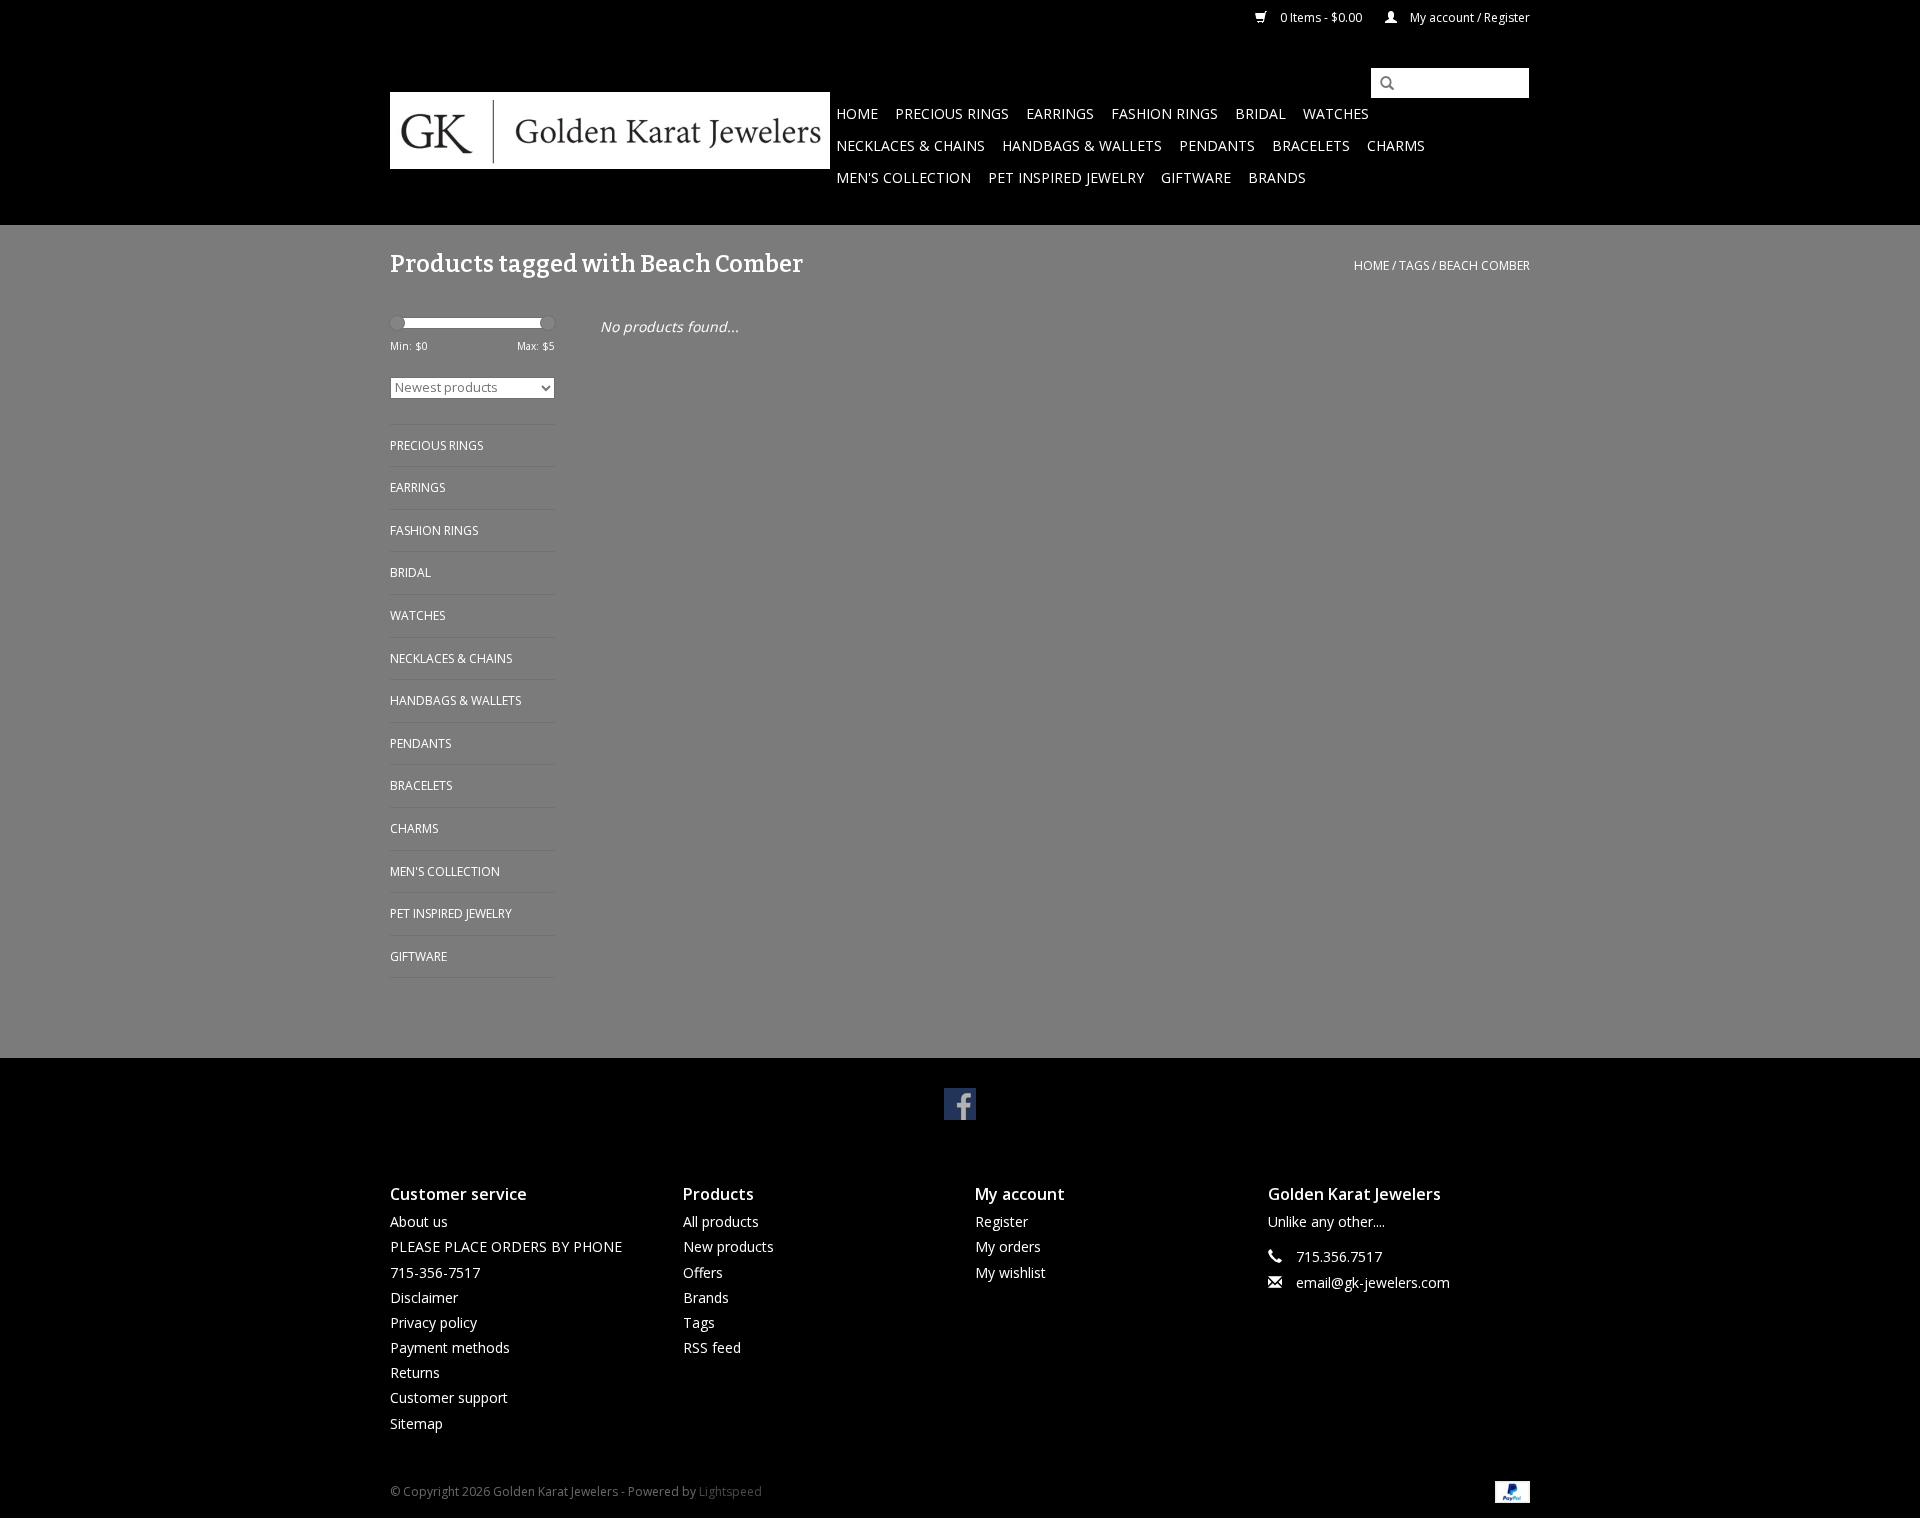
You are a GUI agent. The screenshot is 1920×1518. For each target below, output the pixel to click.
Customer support (449, 1397)
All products (721, 1221)
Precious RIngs (952, 113)
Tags (1414, 265)
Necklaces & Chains (910, 145)
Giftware (1196, 177)
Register (1001, 1221)
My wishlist (1010, 1272)
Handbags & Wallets (1082, 145)
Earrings (1060, 113)
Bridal (1260, 113)
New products (728, 1246)
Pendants (1217, 145)
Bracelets (1311, 145)
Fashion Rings (1164, 113)
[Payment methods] (1509, 1490)
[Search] (1380, 84)
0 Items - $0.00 (1321, 17)
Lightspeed (730, 1491)
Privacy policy (433, 1322)
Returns (415, 1372)
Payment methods (450, 1347)
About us (419, 1221)
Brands (1277, 177)
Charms (1396, 145)
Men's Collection (903, 177)
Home (857, 113)
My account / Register (1468, 17)
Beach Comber (1484, 265)
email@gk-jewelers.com (1373, 1282)
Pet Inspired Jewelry (1066, 177)
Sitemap (416, 1423)
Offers (703, 1272)
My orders (1008, 1246)
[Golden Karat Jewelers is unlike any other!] (610, 130)
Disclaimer (424, 1297)
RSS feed (712, 1347)
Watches (1336, 113)
